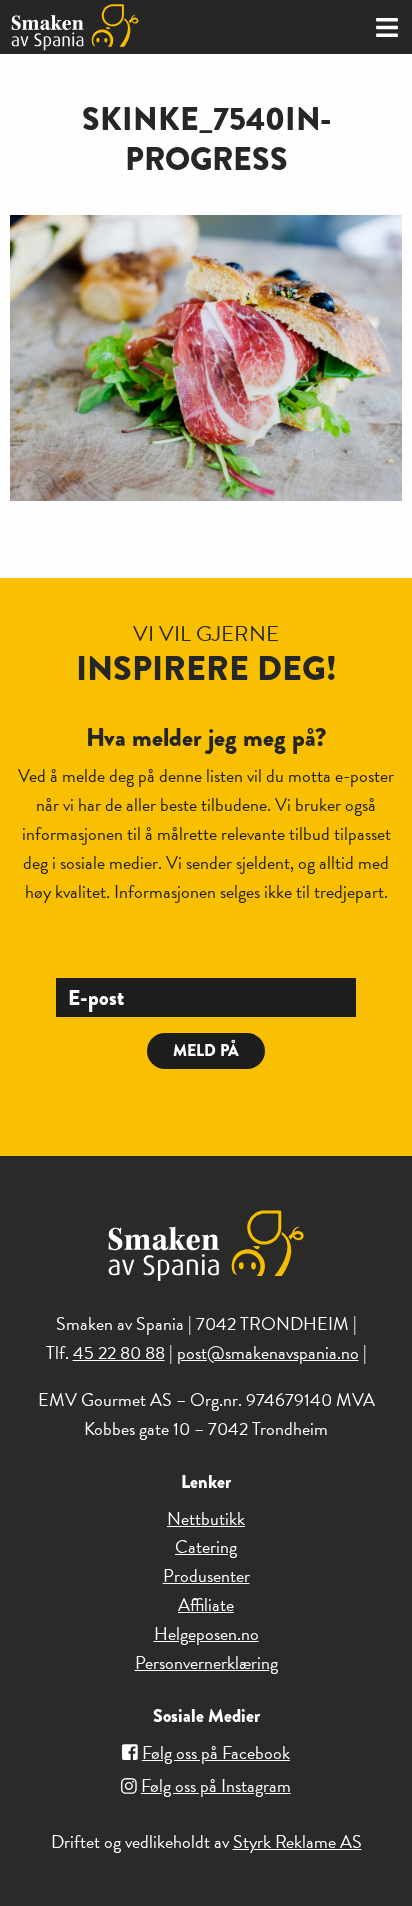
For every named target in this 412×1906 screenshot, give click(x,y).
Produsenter (206, 1575)
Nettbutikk (206, 1518)
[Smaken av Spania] (103, 27)
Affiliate (206, 1604)
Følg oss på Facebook (216, 1752)
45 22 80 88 (119, 1352)
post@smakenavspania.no (268, 1352)
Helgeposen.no (206, 1633)
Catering (206, 1546)
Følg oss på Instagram (216, 1785)
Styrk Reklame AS (297, 1841)
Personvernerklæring (206, 1662)
